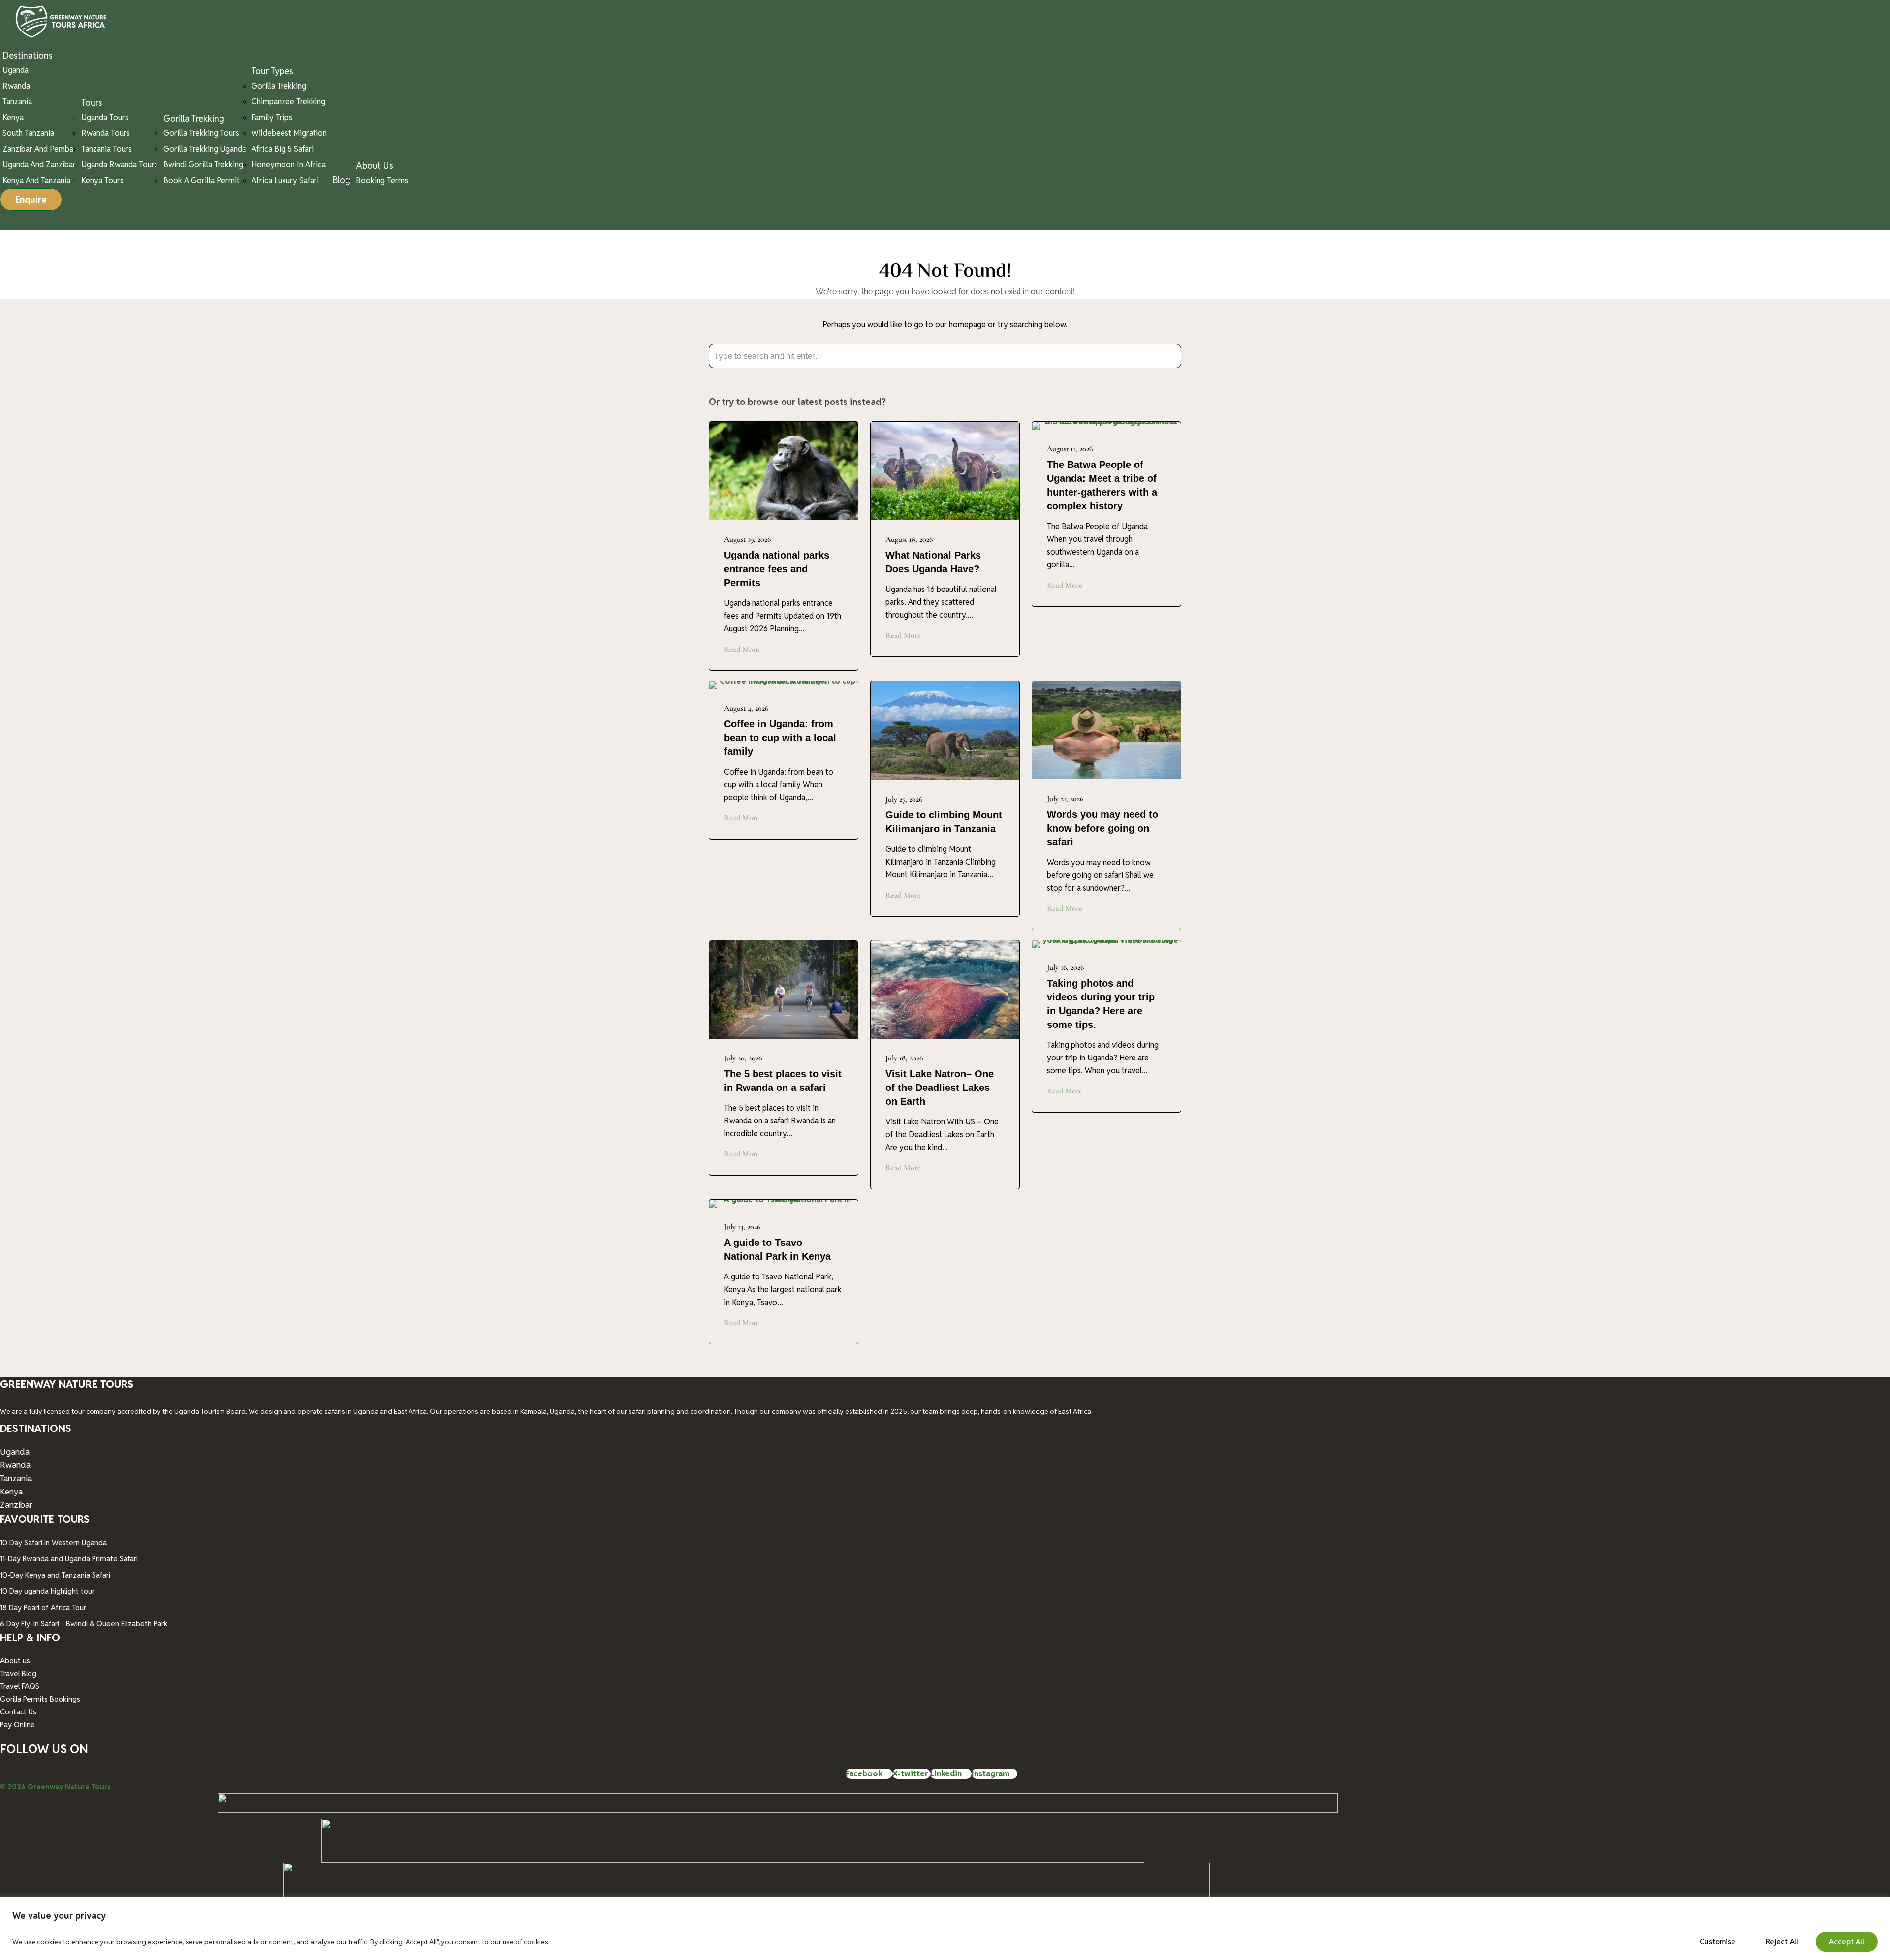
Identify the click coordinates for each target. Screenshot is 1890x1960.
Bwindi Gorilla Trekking (203, 165)
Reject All (1782, 1942)
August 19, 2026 (747, 539)
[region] (945, 1928)
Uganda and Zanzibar (39, 165)
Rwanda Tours (106, 133)
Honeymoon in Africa (289, 165)
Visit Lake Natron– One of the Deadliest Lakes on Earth (940, 1088)
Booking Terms (382, 180)
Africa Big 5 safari (283, 149)
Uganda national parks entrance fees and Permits (777, 569)
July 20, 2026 (743, 1058)
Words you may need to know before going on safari (1102, 828)
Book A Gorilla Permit (202, 180)
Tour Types (272, 71)
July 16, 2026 (1065, 967)
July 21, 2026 (1065, 799)
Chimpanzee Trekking (288, 102)
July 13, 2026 (742, 1227)
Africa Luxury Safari (285, 180)
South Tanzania (28, 133)
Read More (742, 649)
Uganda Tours (105, 117)
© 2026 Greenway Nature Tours (55, 1787)
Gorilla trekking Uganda (205, 149)
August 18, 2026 (909, 539)
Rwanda (16, 86)
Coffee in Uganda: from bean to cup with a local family (780, 738)
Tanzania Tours (107, 149)
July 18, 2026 (904, 1058)
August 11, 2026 (1070, 449)
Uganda (16, 70)
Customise (1717, 1942)
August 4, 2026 (746, 708)
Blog (341, 180)
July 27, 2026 (904, 799)
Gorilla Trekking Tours (201, 133)
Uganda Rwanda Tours (120, 165)
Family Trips (272, 117)
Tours (92, 103)
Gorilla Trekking (194, 118)
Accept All (1847, 1942)
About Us (375, 166)
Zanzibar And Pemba (38, 149)
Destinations (28, 55)
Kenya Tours (102, 180)
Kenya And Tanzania (36, 180)
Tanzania (17, 102)
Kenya (13, 117)
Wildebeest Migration (289, 133)
